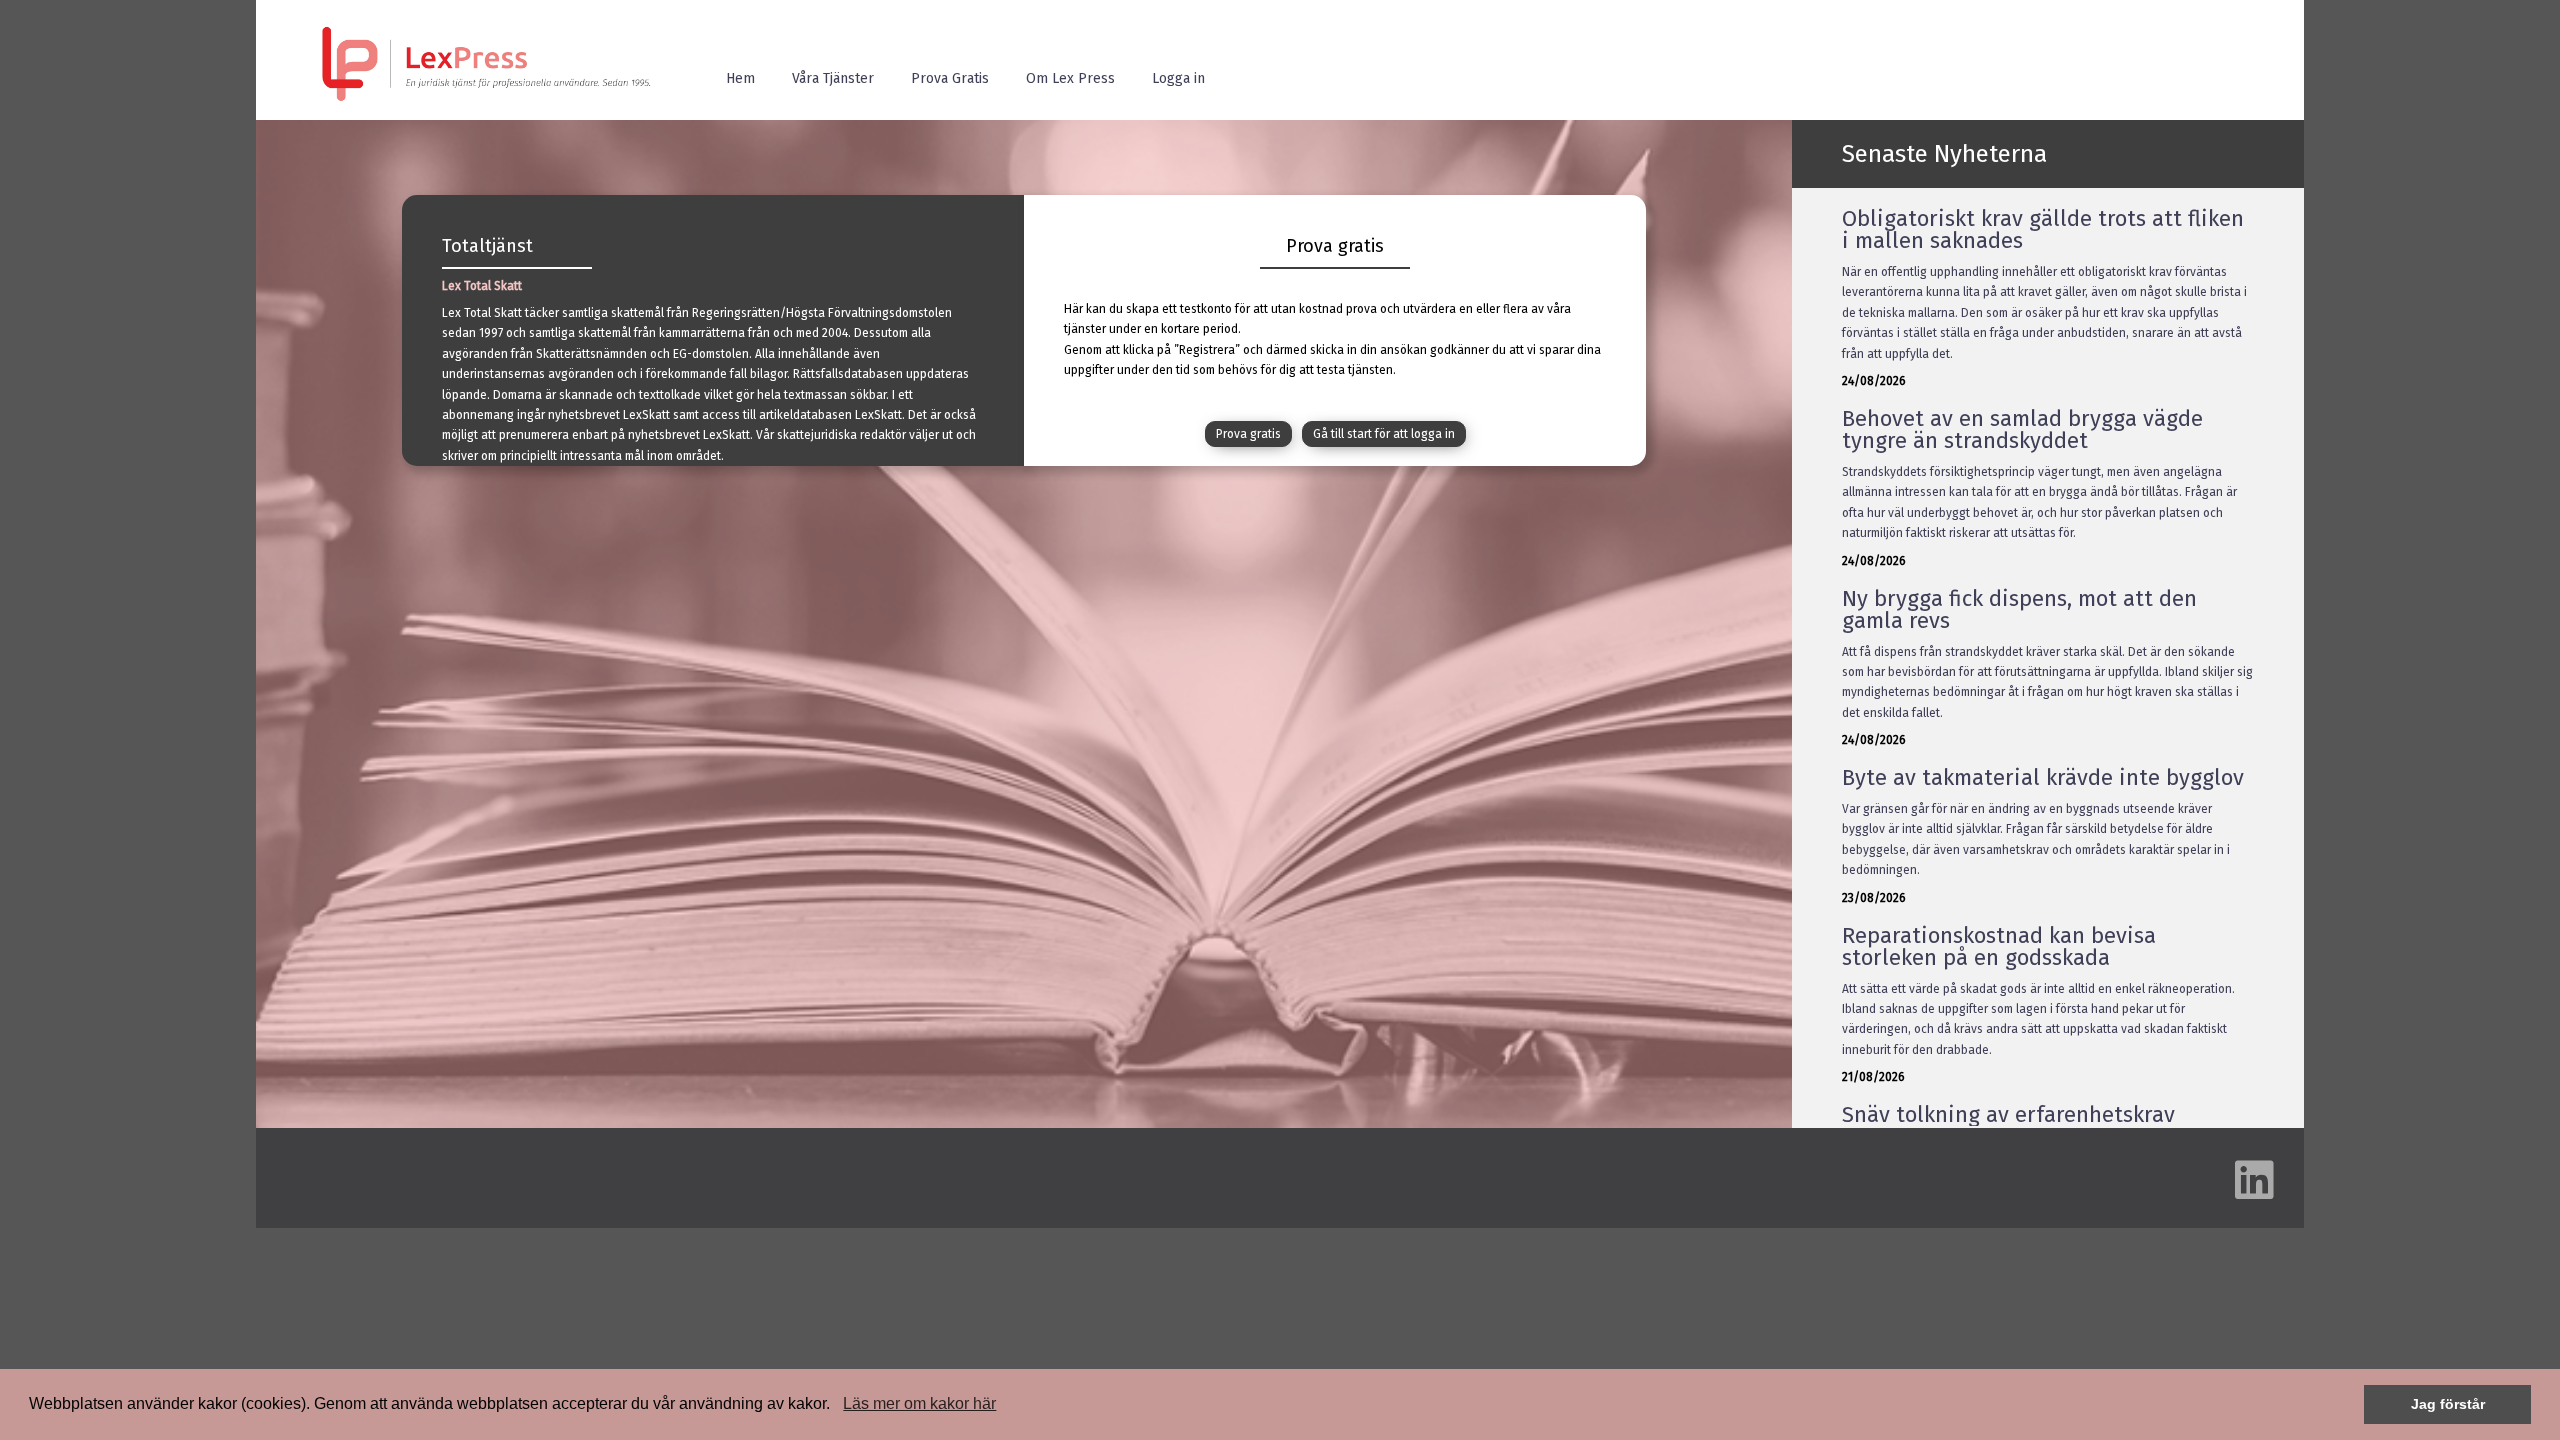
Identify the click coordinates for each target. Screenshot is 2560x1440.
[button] (837, 1406)
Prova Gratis (950, 78)
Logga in (1178, 78)
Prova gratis (1248, 434)
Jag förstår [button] (2448, 1404)
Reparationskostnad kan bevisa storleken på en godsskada (1999, 946)
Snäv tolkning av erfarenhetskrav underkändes (2008, 1125)
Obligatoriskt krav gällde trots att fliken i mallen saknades (2043, 229)
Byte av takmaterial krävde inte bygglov (2043, 777)
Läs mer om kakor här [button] (919, 1403)
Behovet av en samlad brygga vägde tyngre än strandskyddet (2022, 429)
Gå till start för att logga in (1384, 434)
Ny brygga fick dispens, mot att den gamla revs (2019, 609)
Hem (740, 78)
